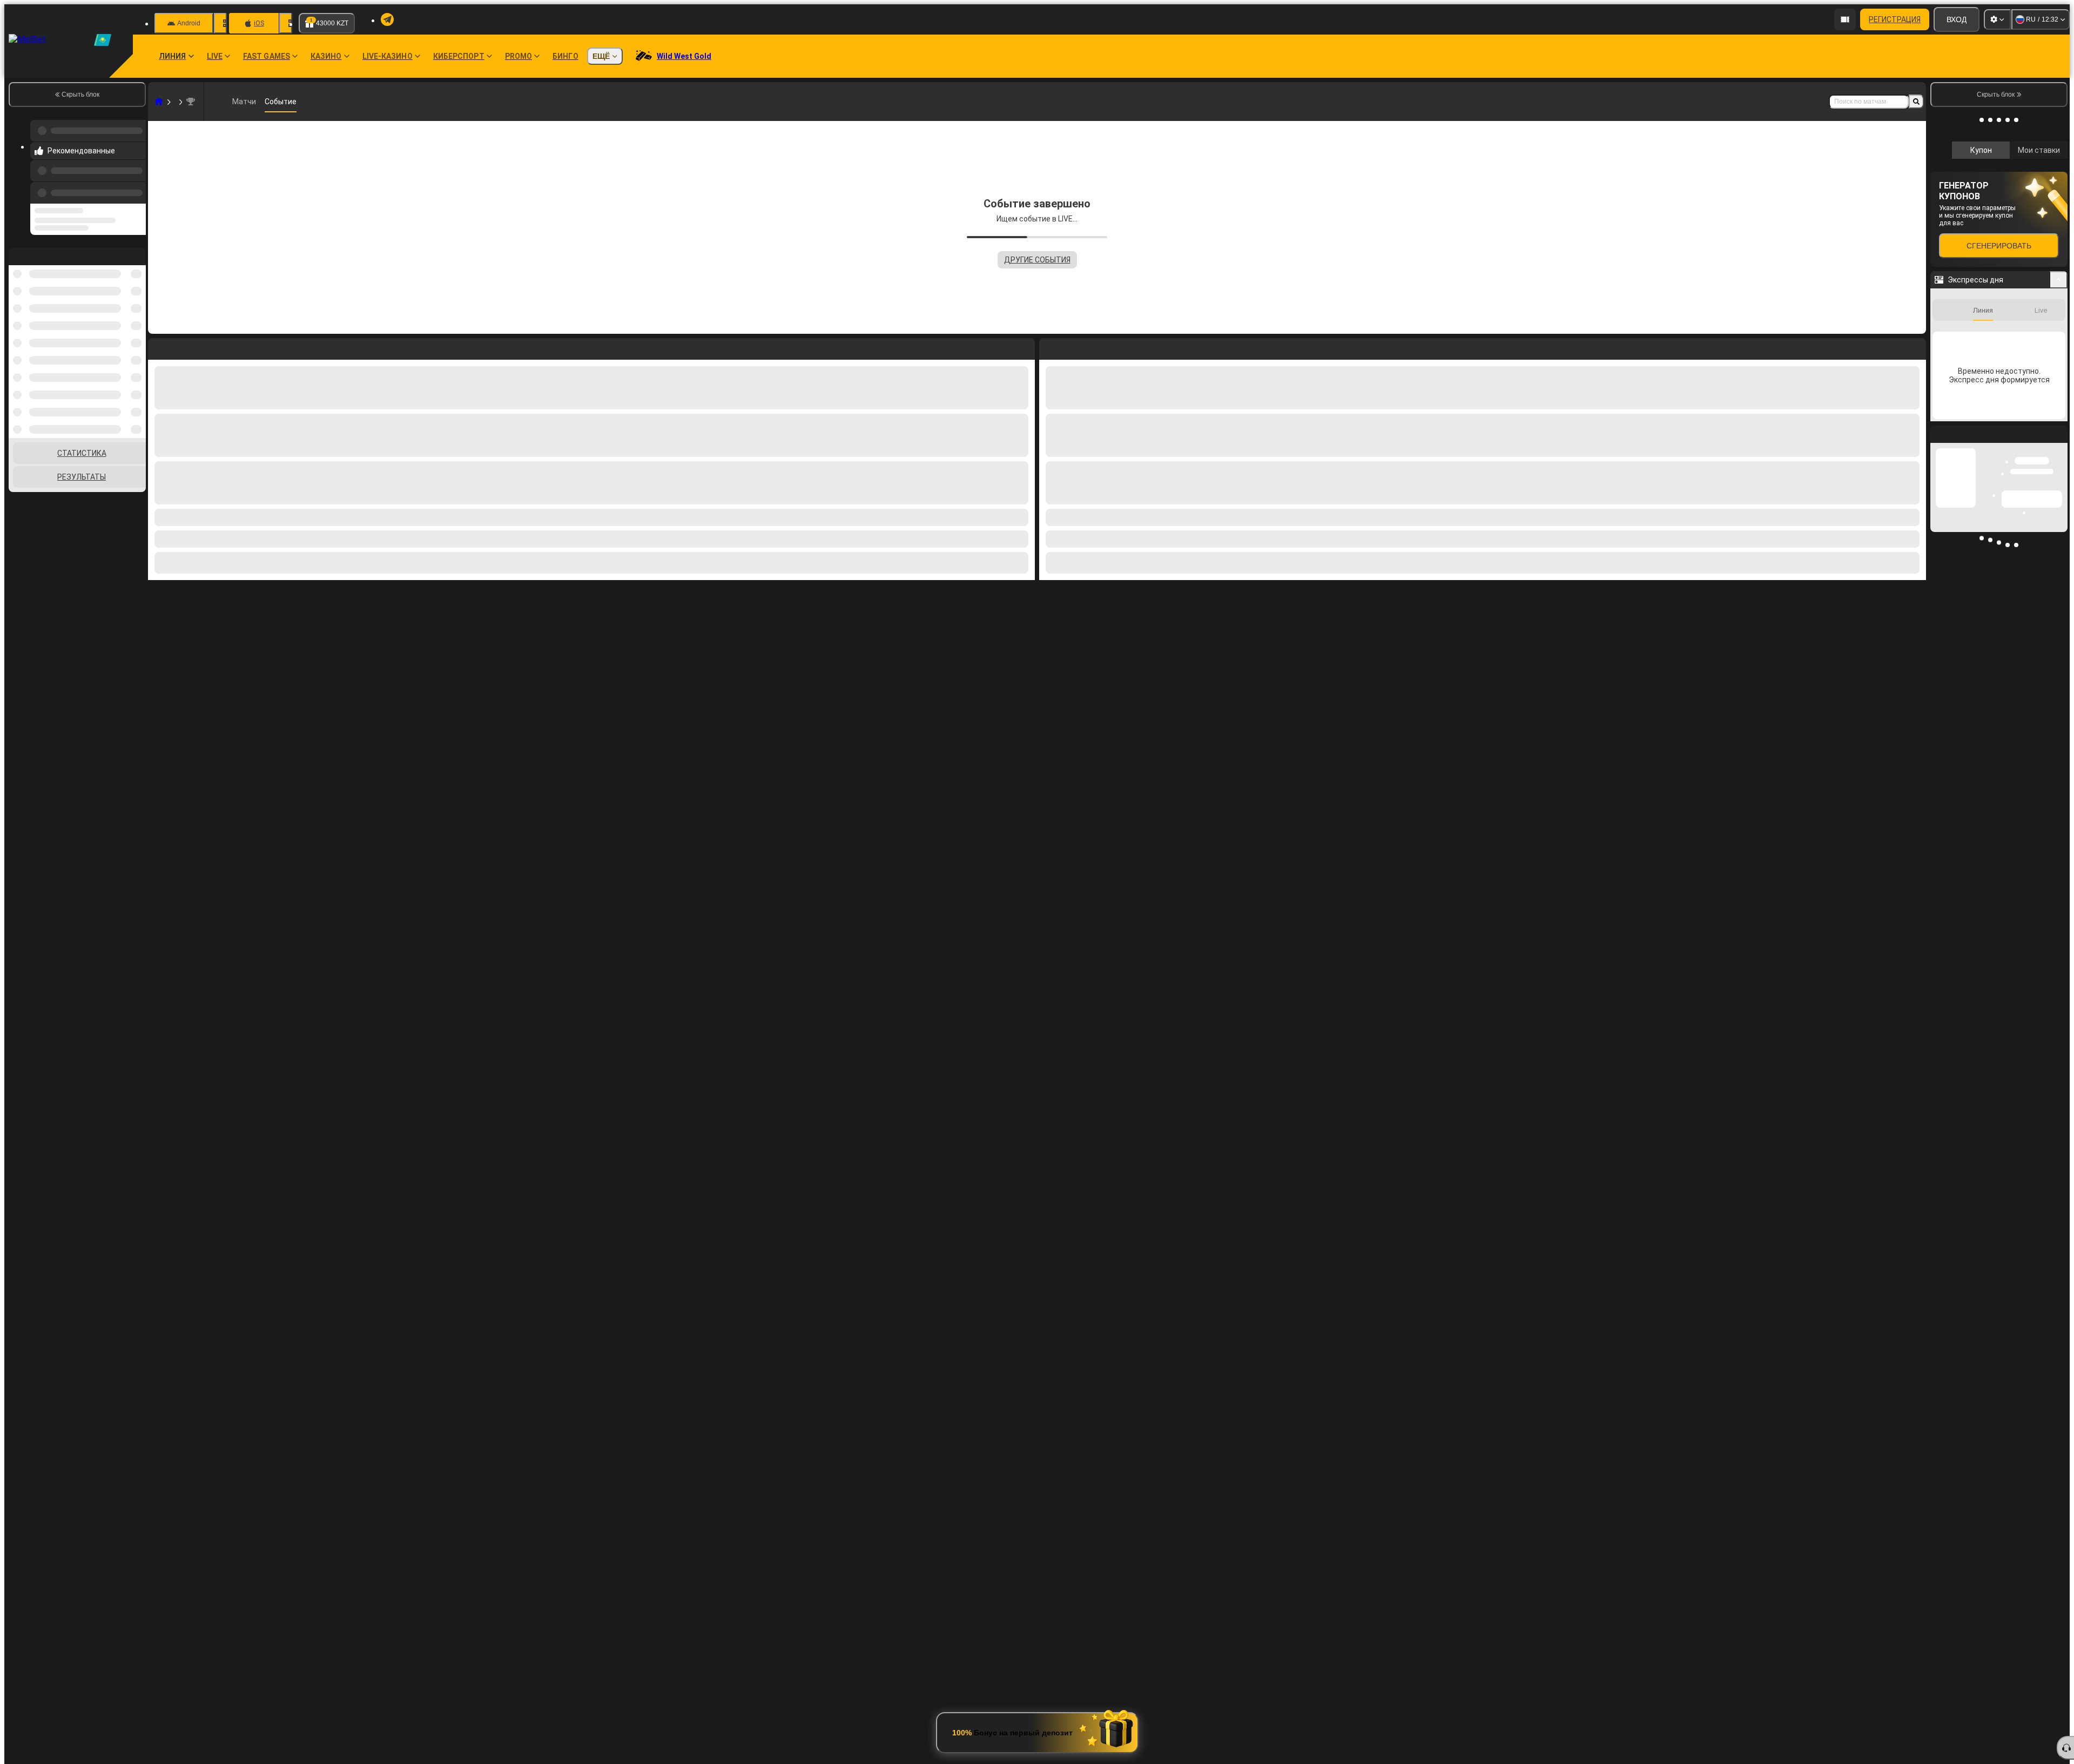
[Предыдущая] (134, 186)
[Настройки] (1997, 19)
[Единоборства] (179, 102)
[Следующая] (1072, 347)
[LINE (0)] (159, 102)
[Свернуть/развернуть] (2059, 424)
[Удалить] (1915, 347)
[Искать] (1916, 102)
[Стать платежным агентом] (1845, 19)
